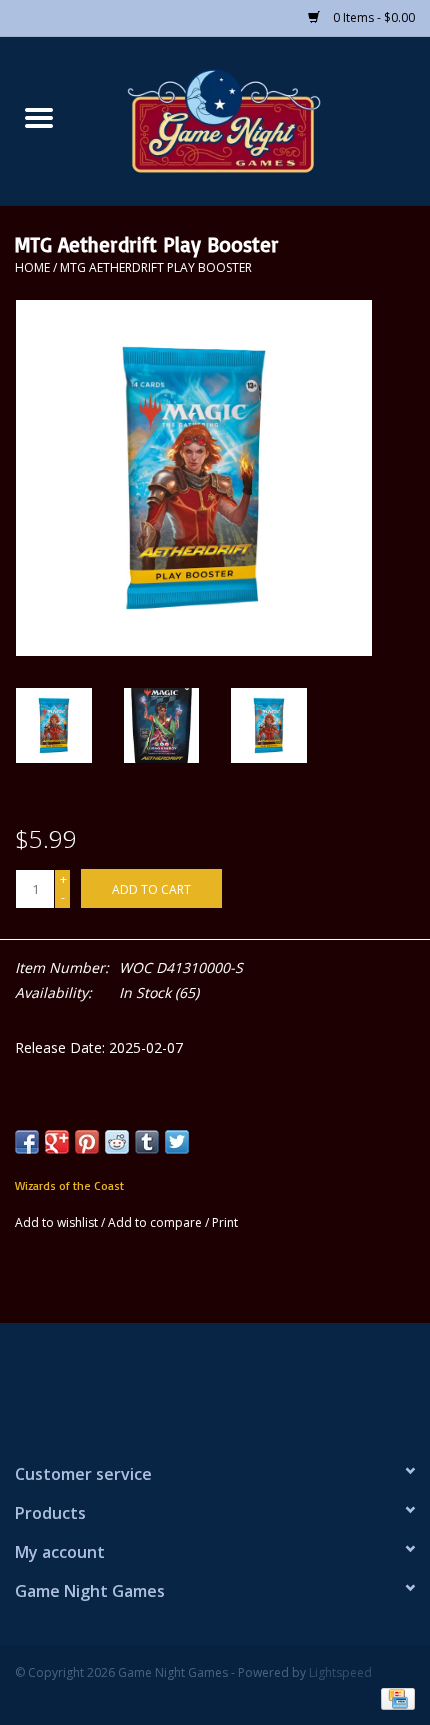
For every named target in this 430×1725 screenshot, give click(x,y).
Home (32, 267)
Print (225, 1222)
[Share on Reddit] (117, 1142)
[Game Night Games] (254, 119)
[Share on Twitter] (177, 1142)
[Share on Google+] (57, 1142)
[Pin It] (87, 1142)
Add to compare (156, 1222)
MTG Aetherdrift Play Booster (156, 267)
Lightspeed (340, 1672)
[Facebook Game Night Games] (215, 1384)
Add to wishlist (58, 1222)
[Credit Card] (394, 1697)
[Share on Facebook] (27, 1142)
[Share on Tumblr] (147, 1142)
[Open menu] (39, 117)
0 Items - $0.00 (372, 17)
